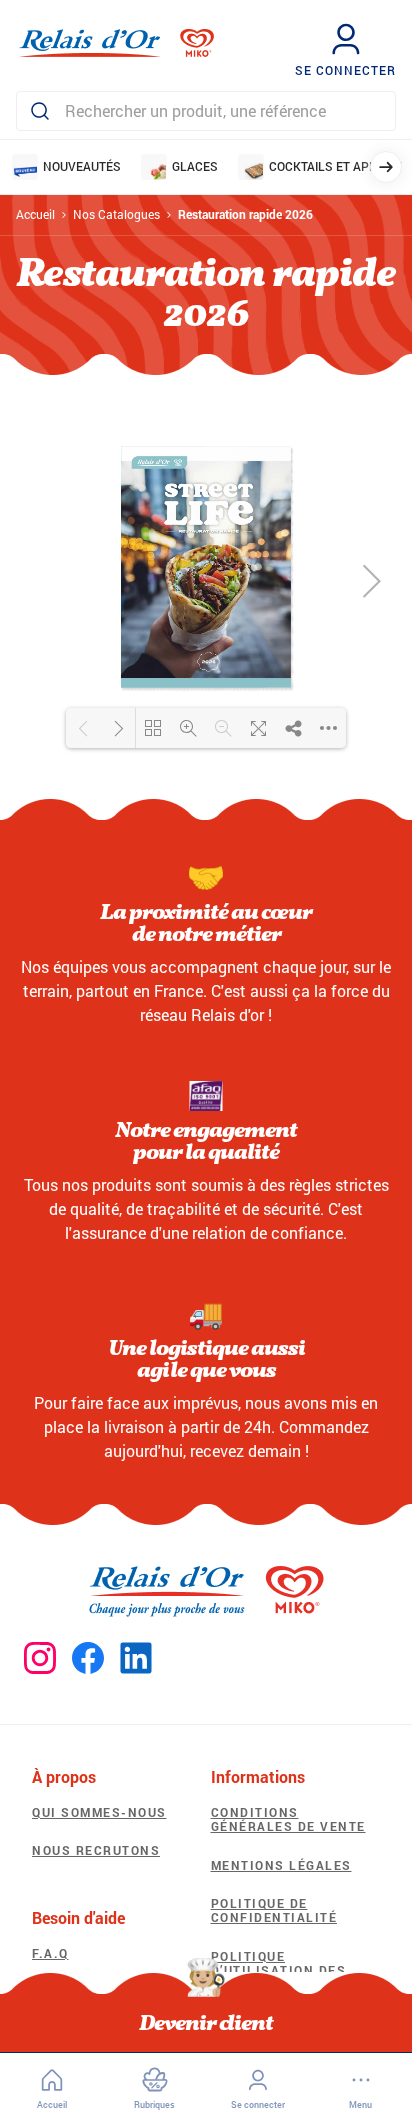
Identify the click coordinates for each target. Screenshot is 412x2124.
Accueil (35, 214)
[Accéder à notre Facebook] (88, 1659)
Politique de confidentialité (274, 1910)
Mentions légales (281, 1865)
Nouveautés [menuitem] (82, 166)
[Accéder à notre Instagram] (40, 1659)
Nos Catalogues (116, 214)
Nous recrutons (96, 1850)
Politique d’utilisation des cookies (279, 1970)
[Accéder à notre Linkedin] (136, 1659)
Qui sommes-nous (99, 1812)
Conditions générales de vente (288, 1819)
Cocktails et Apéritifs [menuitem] (340, 166)
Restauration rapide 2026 (245, 214)
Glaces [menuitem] (195, 166)
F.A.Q (50, 1953)
